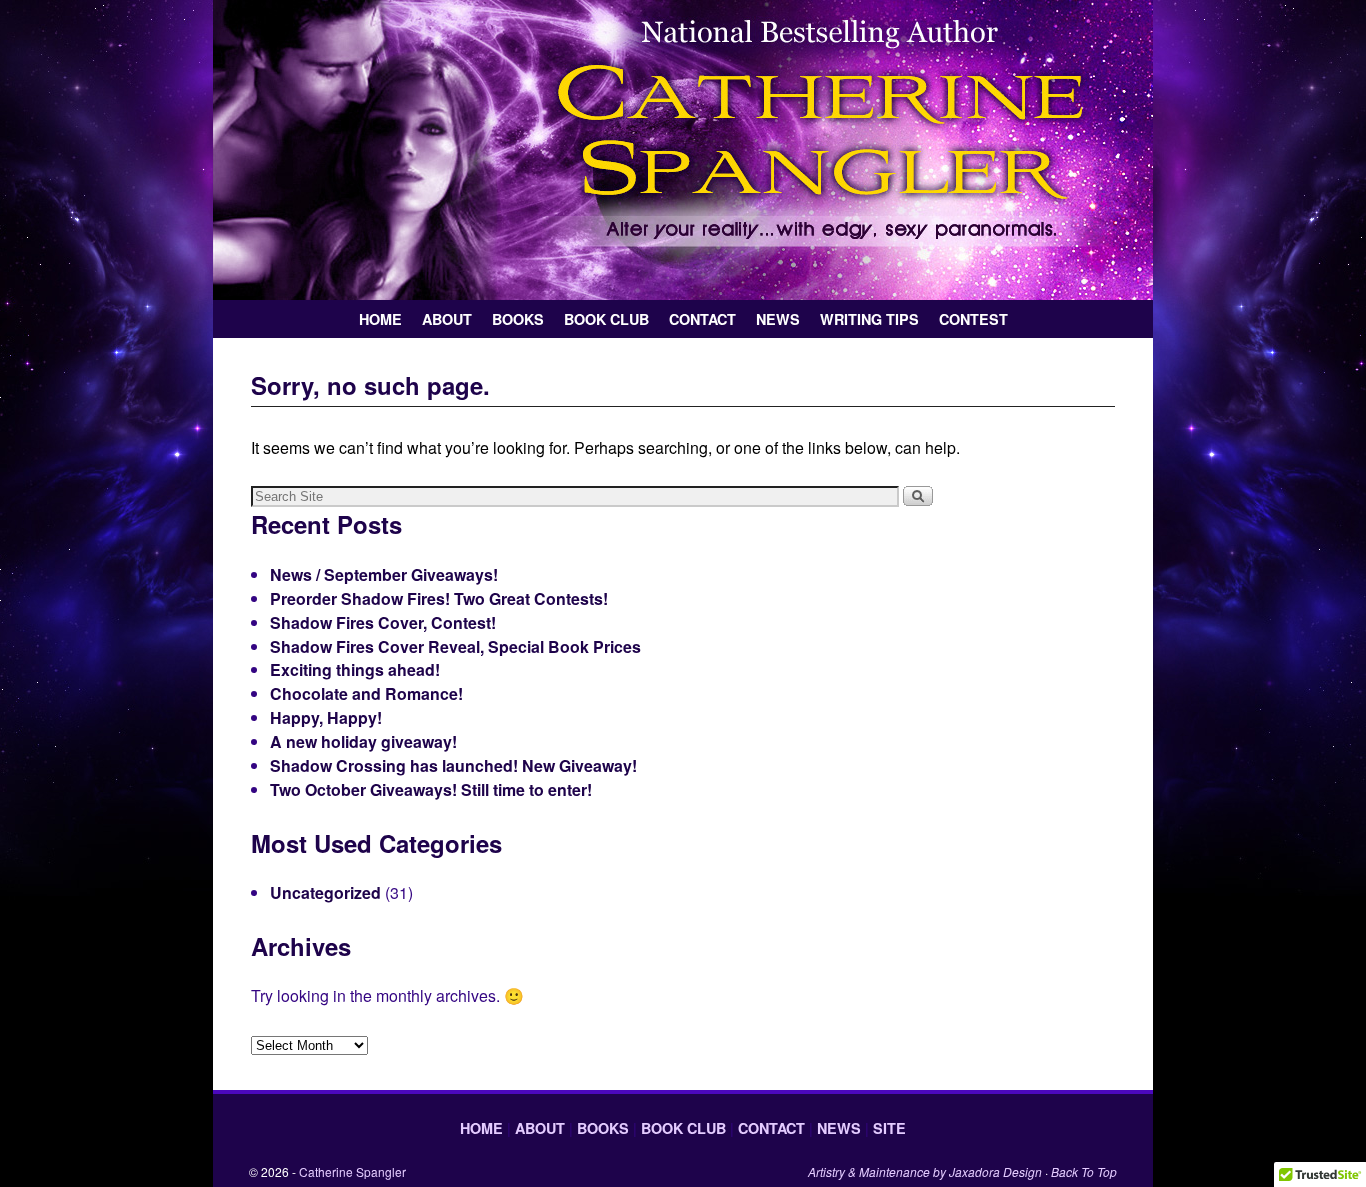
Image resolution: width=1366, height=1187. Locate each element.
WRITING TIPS (869, 319)
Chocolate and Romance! (366, 693)
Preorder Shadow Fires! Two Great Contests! (439, 598)
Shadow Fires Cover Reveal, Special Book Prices (455, 646)
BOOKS (518, 319)
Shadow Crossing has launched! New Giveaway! (453, 765)
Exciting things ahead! (355, 669)
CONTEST (973, 319)
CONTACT (702, 319)
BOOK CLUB (606, 319)
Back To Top (1084, 1171)
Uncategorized (325, 892)
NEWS (778, 319)
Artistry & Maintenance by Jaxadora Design (925, 1171)
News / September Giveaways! (384, 574)
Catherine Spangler (352, 1171)
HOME (380, 319)
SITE (889, 1128)
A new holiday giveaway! (363, 741)
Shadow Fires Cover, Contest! (383, 622)
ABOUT (447, 319)
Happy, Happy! (326, 717)
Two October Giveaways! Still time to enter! (431, 789)
